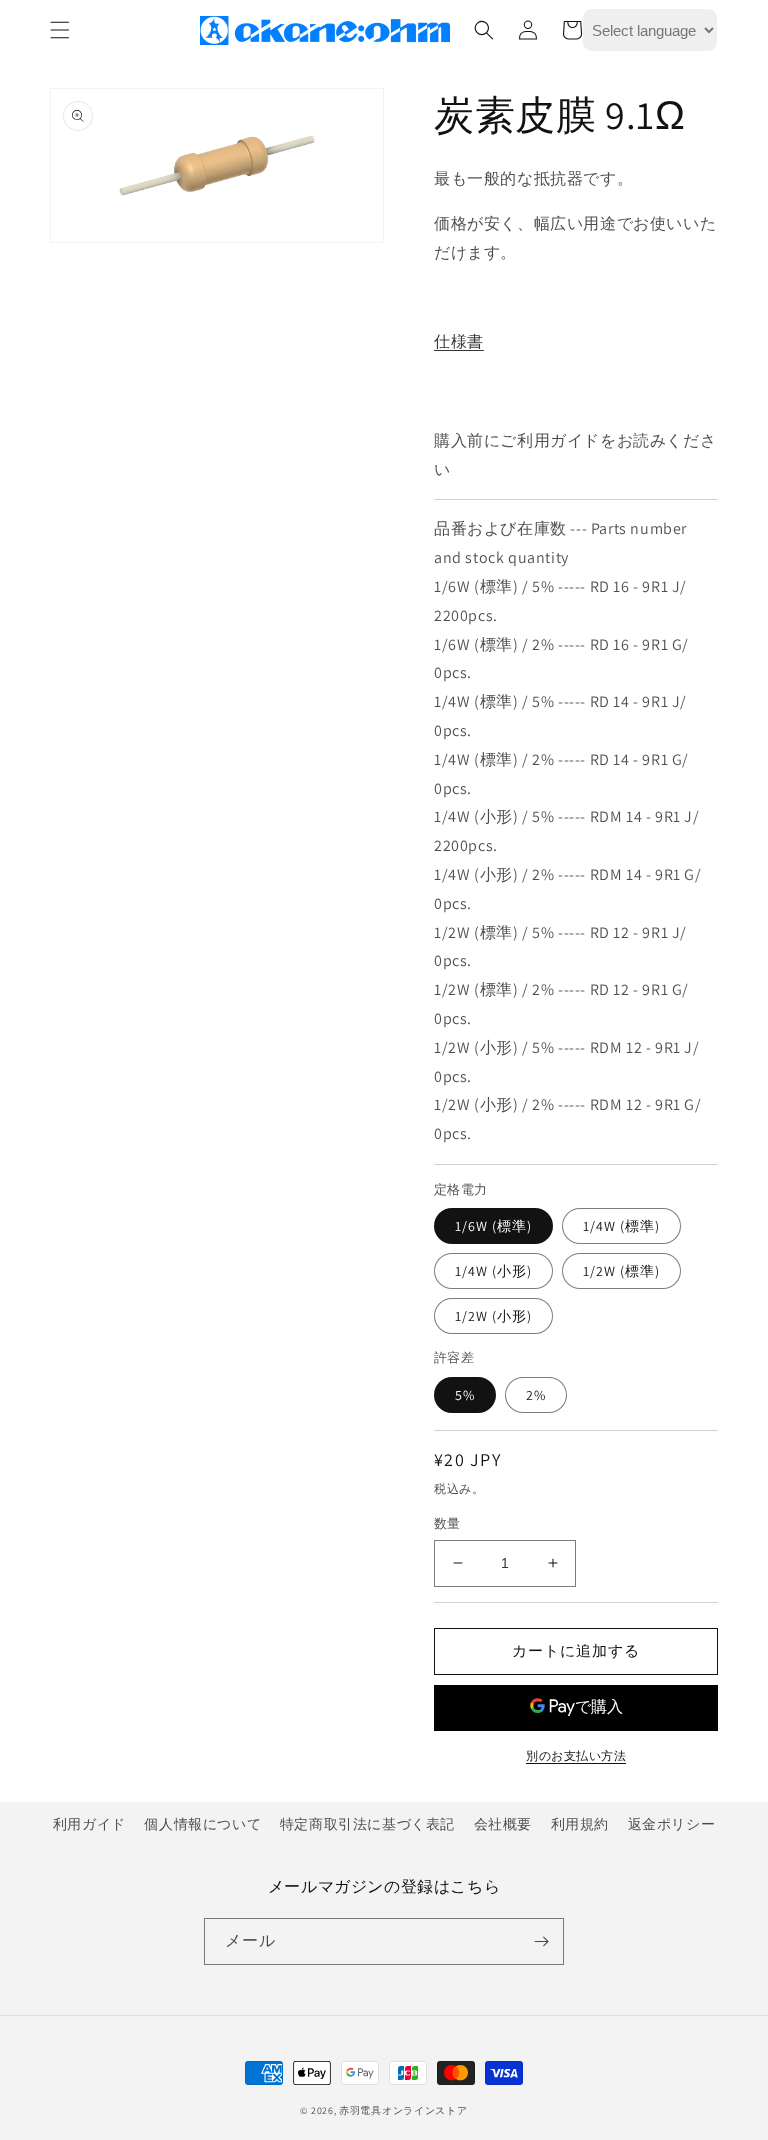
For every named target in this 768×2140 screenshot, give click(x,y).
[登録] (541, 1941)
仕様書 (459, 341)
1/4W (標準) (621, 1226)
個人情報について (202, 1824)
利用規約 (580, 1824)
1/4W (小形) (493, 1271)
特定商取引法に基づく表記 (367, 1824)
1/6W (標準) (493, 1226)
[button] (60, 30)
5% (465, 1395)
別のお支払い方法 (576, 1755)
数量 (447, 1523)
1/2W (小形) (493, 1316)
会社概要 (503, 1824)
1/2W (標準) (621, 1271)
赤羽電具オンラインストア (403, 2110)
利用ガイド (89, 1824)
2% (536, 1395)
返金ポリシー (672, 1824)
